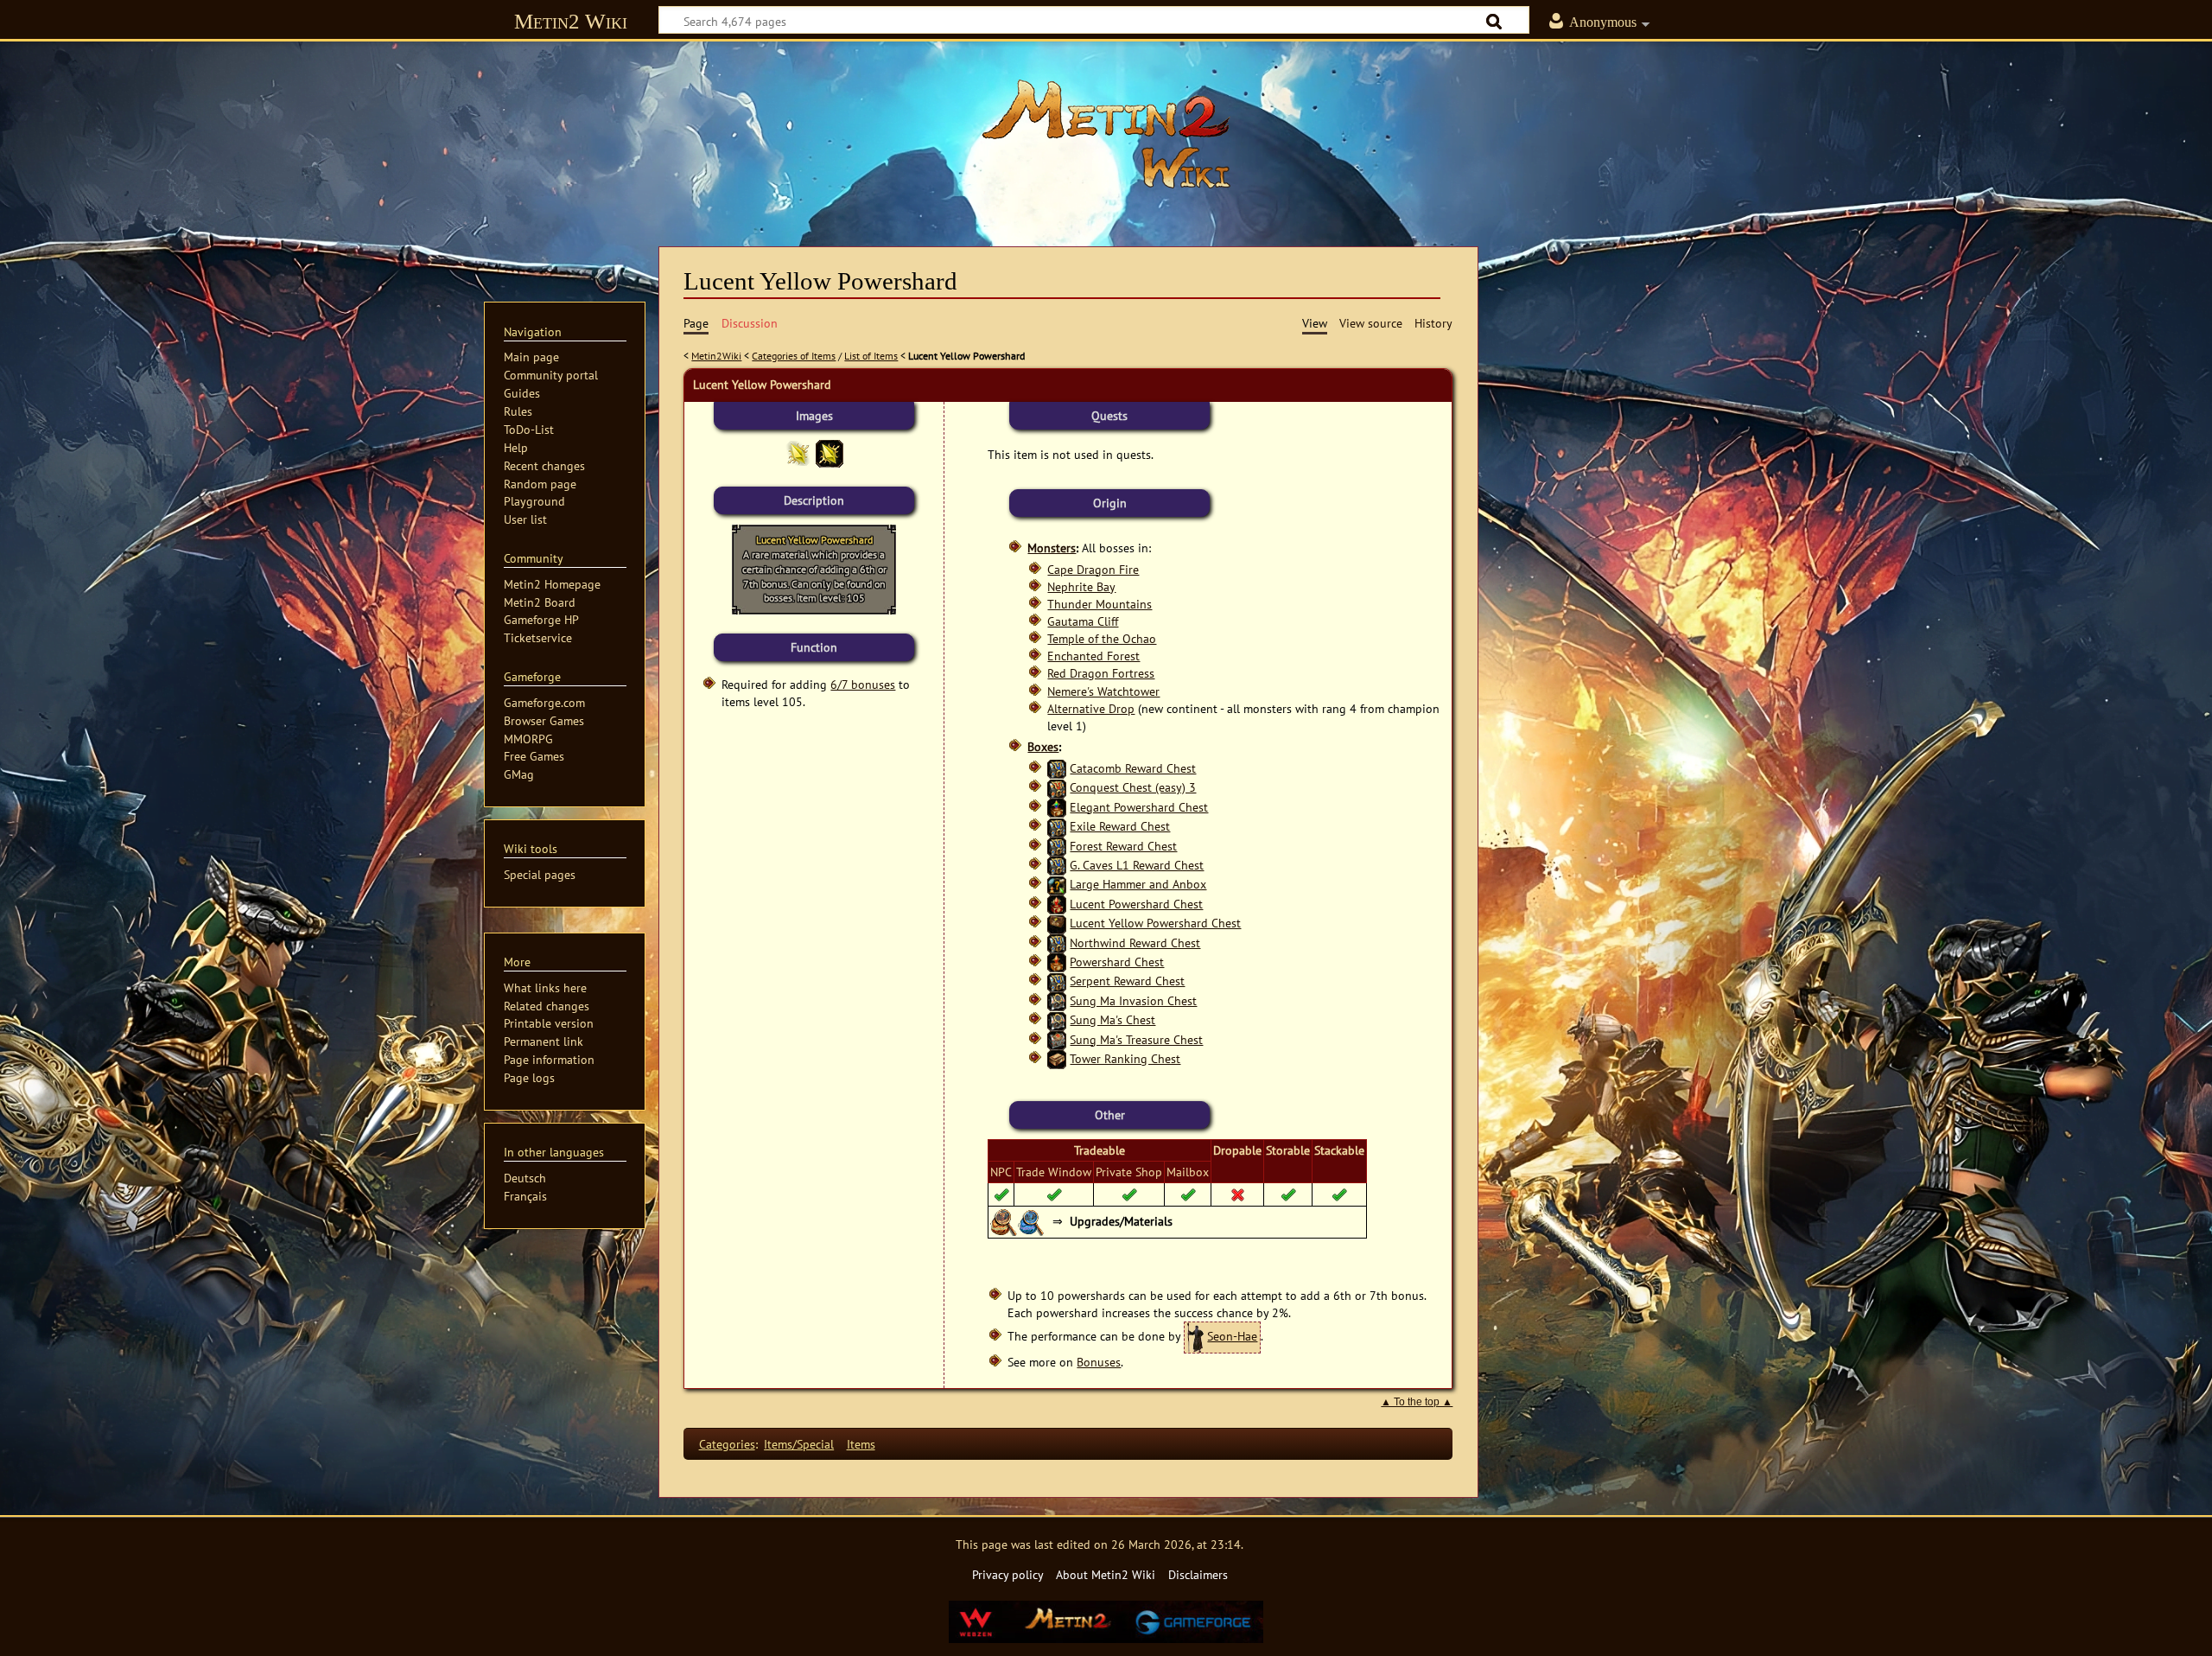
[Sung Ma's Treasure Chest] (1057, 1039)
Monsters (1052, 548)
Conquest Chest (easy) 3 (1133, 787)
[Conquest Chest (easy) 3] (1057, 787)
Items (861, 1444)
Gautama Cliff (1083, 621)
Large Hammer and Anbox (1138, 884)
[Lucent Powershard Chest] (1057, 904)
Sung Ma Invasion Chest (1133, 1000)
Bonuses (1099, 1362)
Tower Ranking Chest (1125, 1058)
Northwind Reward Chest (1135, 943)
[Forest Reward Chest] (1057, 846)
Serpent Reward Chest (1127, 981)
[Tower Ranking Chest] (1057, 1058)
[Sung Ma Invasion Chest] (1057, 1000)
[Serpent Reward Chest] (1057, 981)
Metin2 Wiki (571, 21)
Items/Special (799, 1444)
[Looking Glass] (1004, 1220)
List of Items (871, 356)
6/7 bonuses (863, 684)
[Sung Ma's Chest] (1057, 1019)
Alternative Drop (1091, 708)
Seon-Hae (1232, 1336)
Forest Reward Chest (1123, 846)
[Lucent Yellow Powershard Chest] (1057, 923)
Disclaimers (1198, 1574)
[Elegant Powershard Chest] (1057, 807)
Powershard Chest (1117, 962)
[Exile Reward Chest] (1057, 826)
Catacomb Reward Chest (1133, 768)
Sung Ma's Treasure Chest (1136, 1039)
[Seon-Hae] (1195, 1336)
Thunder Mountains (1100, 604)
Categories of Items (794, 356)
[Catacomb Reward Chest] (1057, 768)
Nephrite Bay (1081, 586)
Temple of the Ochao (1102, 638)
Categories (727, 1444)
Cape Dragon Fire (1093, 569)
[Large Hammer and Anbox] (1057, 884)
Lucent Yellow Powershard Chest (1155, 923)
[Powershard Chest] (1057, 962)
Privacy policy (1008, 1574)
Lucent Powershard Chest (1136, 904)
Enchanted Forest (1093, 656)
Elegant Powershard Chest (1139, 807)
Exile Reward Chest (1120, 826)
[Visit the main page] (1106, 134)
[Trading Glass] (1032, 1220)
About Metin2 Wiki (1106, 1574)
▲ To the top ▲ (1417, 1402)
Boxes (1043, 746)
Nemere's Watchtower (1103, 691)
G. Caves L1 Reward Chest (1137, 865)
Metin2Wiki (716, 356)
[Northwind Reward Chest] (1057, 943)
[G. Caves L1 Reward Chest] (1057, 865)
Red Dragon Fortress (1101, 673)
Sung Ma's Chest (1112, 1019)
